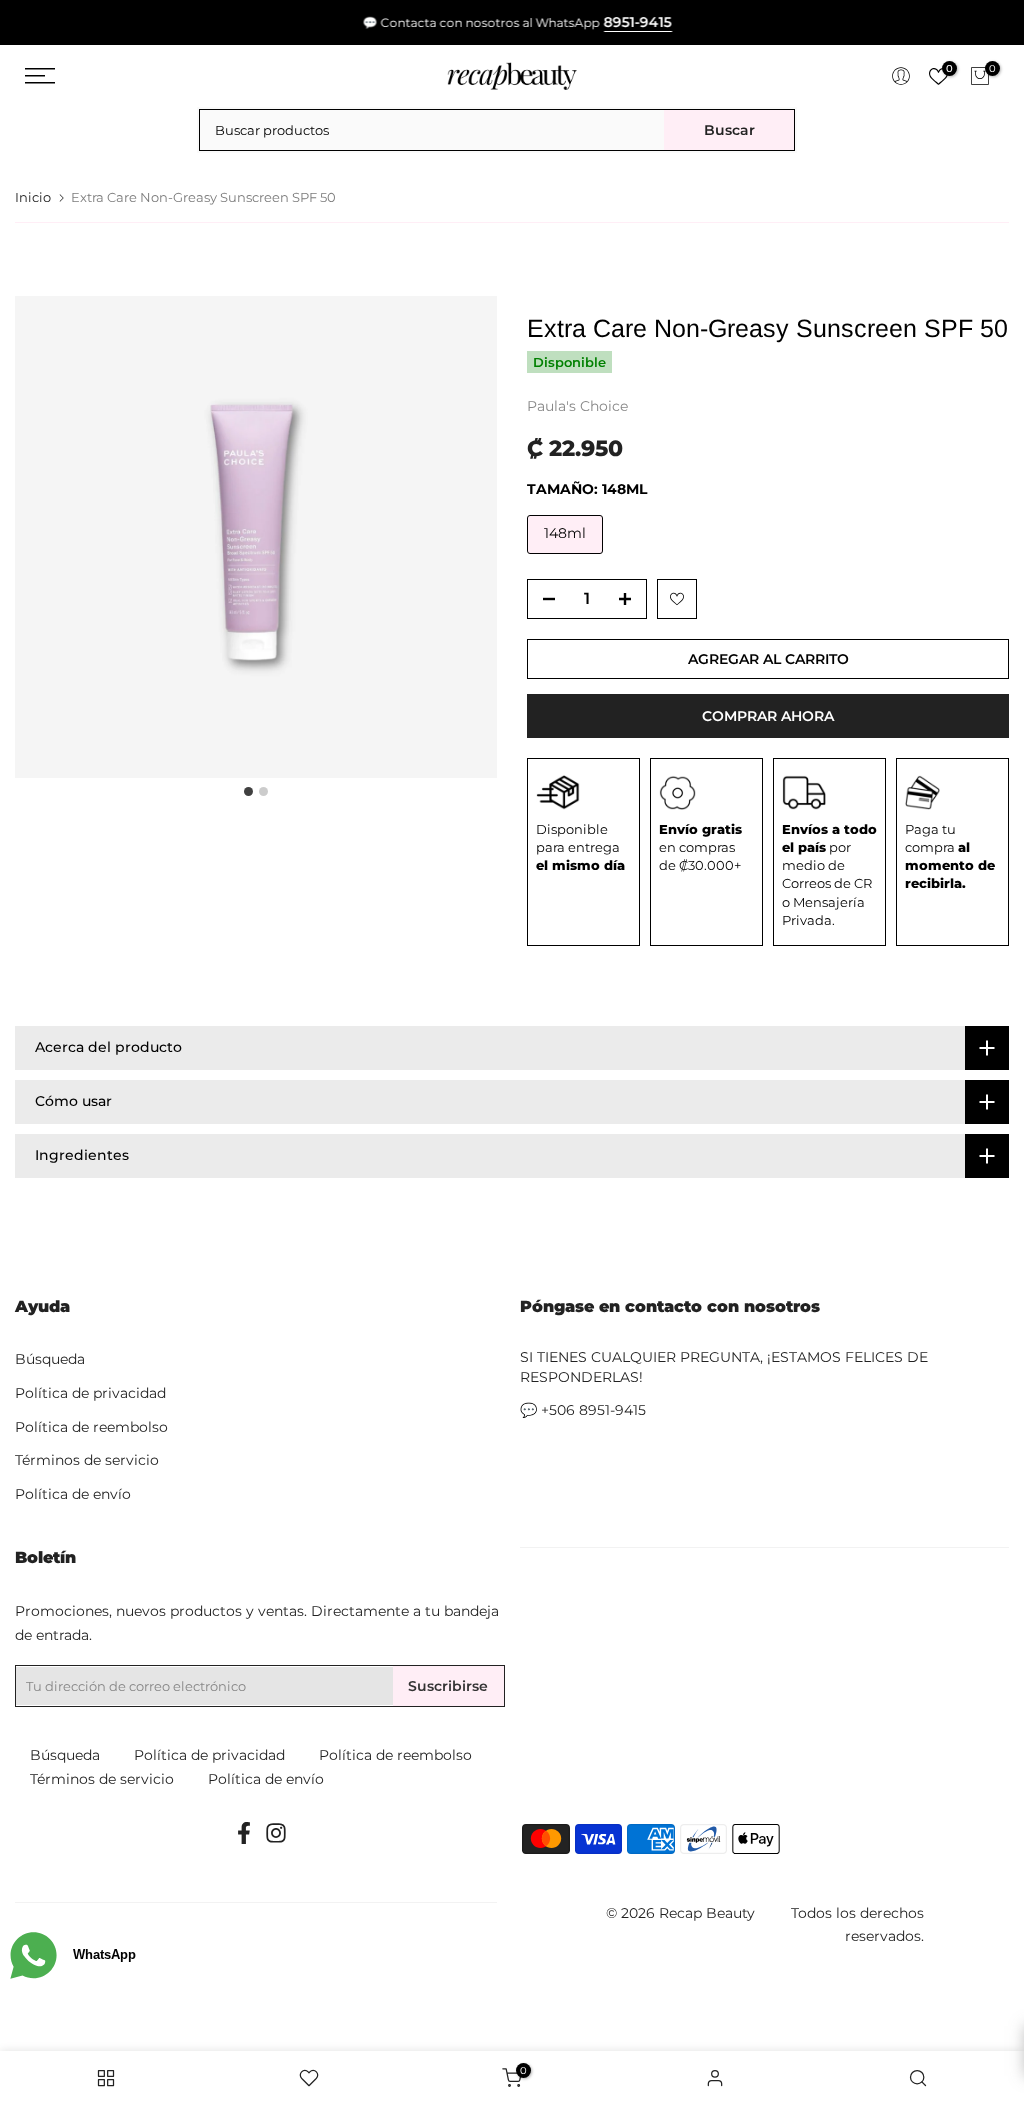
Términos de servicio (87, 1460)
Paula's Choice (577, 406)
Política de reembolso (91, 1427)
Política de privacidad (90, 1393)
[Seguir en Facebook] (244, 1839)
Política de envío (73, 1494)
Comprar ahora (768, 716)
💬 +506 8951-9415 (583, 1410)
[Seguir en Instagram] (276, 1839)
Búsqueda (50, 1359)
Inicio (33, 197)
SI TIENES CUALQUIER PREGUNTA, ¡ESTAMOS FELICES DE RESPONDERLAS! (724, 1367)
